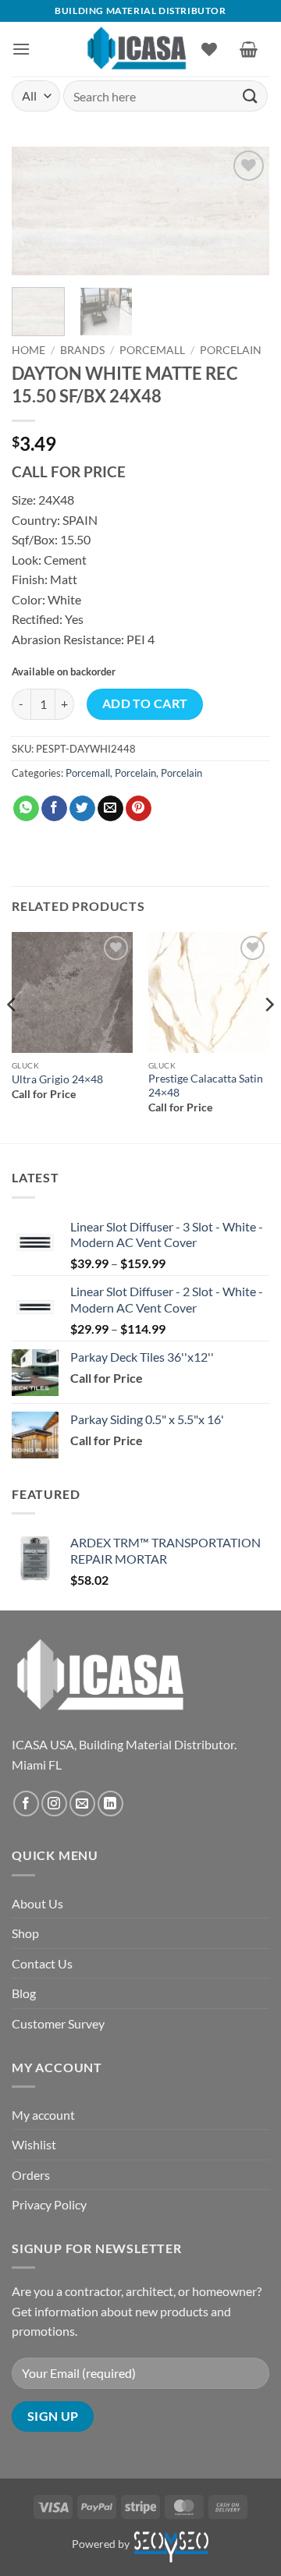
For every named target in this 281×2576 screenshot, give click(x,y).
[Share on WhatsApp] (26, 809)
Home (28, 350)
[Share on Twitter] (82, 809)
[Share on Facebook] (54, 809)
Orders (31, 2175)
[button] (21, 49)
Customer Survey (58, 2023)
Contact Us (42, 1963)
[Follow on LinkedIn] (110, 1804)
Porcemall (152, 350)
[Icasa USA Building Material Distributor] (137, 49)
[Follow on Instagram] (54, 1804)
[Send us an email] (82, 1804)
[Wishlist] (209, 49)
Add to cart (145, 703)
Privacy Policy (49, 2204)
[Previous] (37, 213)
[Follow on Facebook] (26, 1804)
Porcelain (231, 350)
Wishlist (34, 2144)
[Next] (244, 213)
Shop (25, 1933)
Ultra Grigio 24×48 (57, 1079)
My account (43, 2115)
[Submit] (251, 96)
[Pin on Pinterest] (139, 809)
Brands (82, 350)
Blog (24, 1993)
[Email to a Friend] (110, 809)
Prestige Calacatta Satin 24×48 (206, 1086)
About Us (37, 1903)
